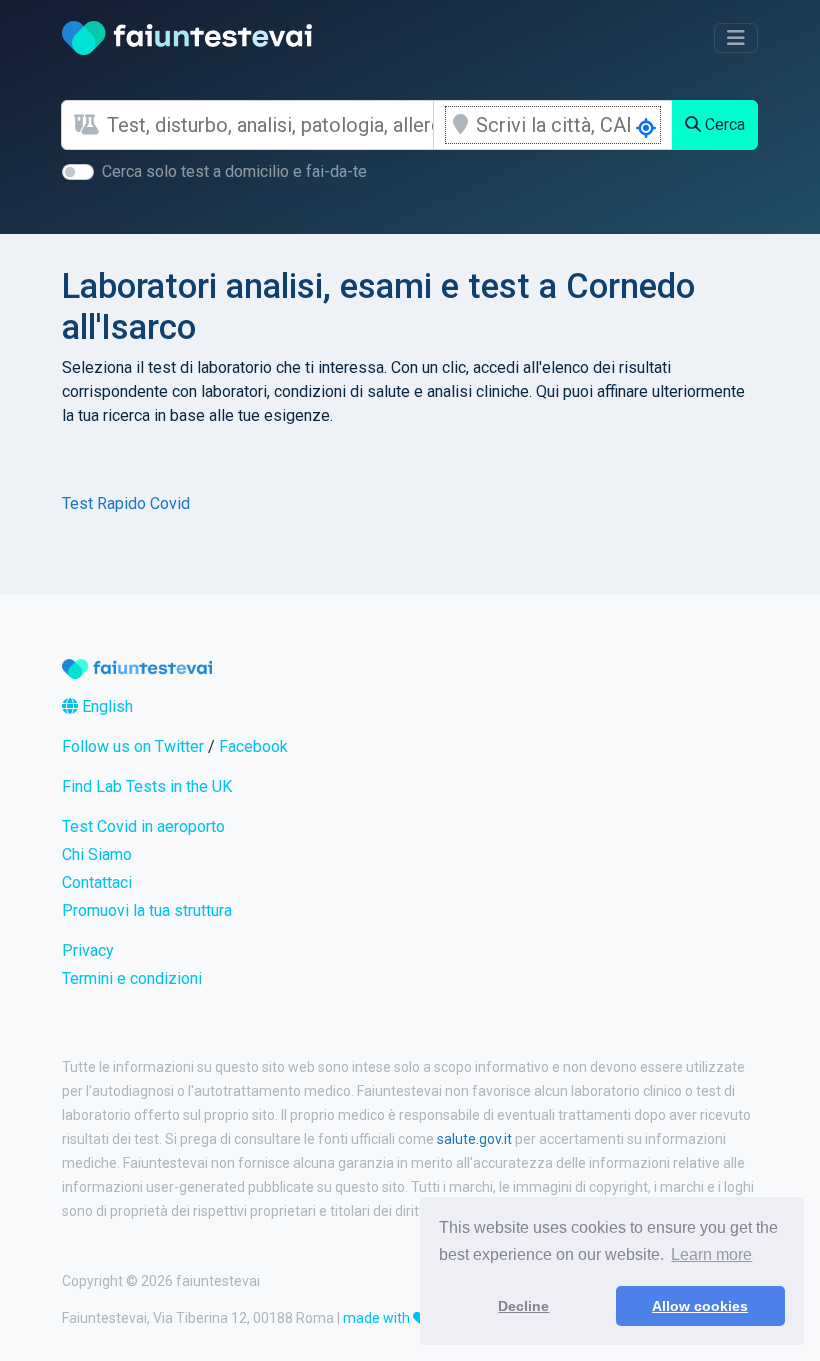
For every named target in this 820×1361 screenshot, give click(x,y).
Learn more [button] (711, 1254)
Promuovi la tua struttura (147, 910)
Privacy (88, 950)
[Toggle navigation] (736, 38)
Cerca (723, 124)
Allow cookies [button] (700, 1306)
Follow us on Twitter (133, 746)
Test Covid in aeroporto (143, 826)
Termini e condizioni (132, 978)
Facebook (253, 746)
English (105, 706)
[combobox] (270, 125)
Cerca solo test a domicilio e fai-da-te (234, 171)
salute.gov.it (474, 1139)
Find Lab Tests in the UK (147, 786)
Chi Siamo (97, 854)
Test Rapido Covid (126, 503)
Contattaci (97, 882)
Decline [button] (523, 1306)
